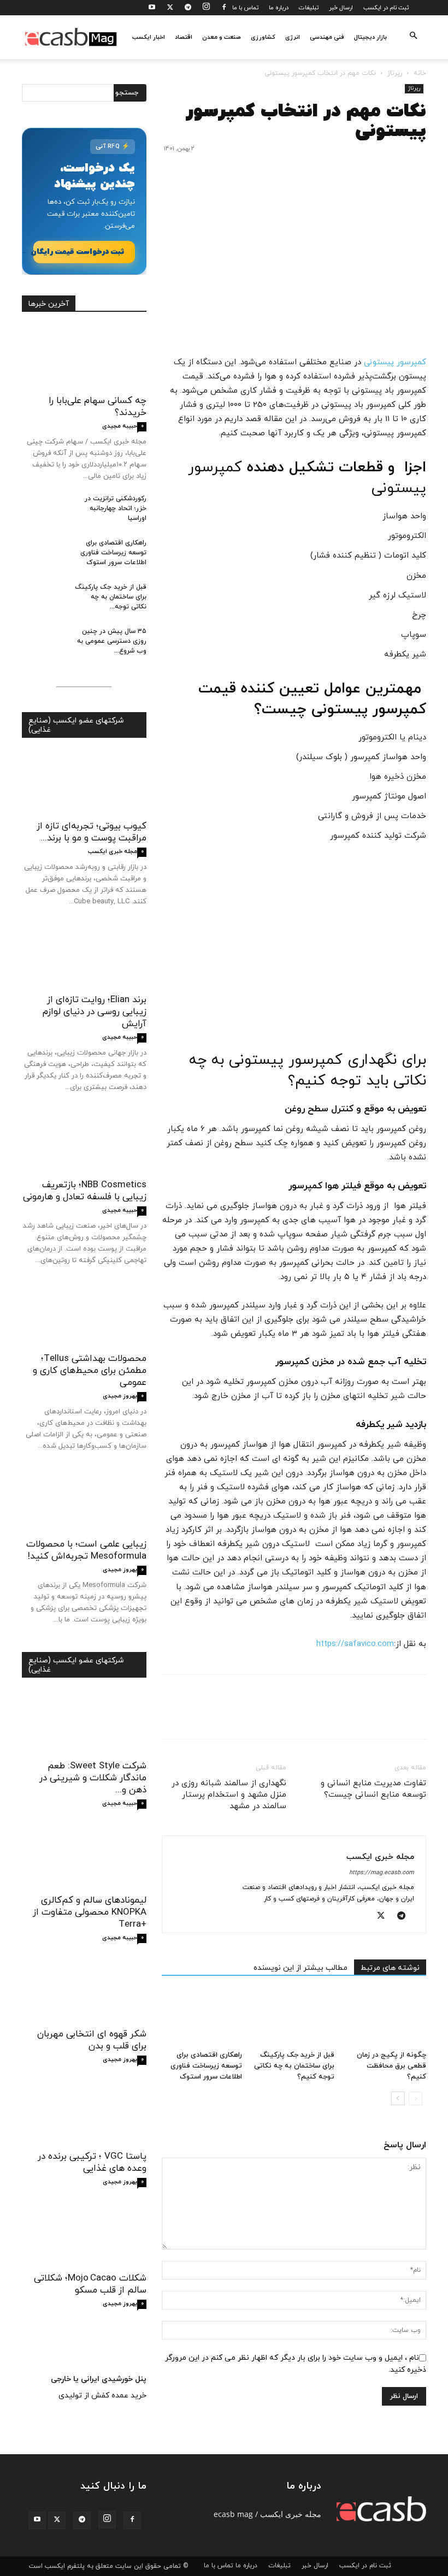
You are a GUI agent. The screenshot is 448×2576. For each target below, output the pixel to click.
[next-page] (398, 2098)
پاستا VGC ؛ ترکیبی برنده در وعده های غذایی (92, 2163)
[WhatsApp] (340, 1716)
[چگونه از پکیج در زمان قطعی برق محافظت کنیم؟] (386, 2018)
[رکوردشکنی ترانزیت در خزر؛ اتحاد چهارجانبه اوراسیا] (44, 509)
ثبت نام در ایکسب (386, 8)
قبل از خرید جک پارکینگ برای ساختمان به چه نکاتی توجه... (111, 597)
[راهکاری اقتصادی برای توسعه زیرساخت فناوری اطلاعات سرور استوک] (202, 2018)
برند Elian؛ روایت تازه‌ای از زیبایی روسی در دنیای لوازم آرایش (95, 1012)
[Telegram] (188, 8)
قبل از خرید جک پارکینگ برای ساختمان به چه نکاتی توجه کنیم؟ (294, 2066)
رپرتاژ (395, 73)
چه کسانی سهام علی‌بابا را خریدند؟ (98, 407)
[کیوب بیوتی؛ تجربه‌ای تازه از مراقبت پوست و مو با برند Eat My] (84, 783)
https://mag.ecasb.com (382, 1873)
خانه (420, 73)
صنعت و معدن (222, 37)
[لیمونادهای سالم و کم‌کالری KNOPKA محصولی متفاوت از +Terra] (84, 1857)
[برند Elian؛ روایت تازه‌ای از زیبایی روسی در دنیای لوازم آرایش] (84, 956)
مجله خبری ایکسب (380, 1857)
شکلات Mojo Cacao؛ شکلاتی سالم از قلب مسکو (90, 2284)
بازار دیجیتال (370, 37)
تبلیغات (309, 8)
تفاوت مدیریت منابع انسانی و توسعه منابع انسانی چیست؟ (373, 1789)
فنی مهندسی (327, 37)
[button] (413, 37)
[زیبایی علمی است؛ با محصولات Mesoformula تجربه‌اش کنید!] (84, 1500)
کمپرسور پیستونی (395, 362)
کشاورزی (263, 37)
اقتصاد (184, 37)
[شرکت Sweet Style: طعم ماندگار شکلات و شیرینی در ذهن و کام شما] (84, 1723)
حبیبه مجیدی (120, 426)
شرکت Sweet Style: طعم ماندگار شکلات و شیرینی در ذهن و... (93, 1778)
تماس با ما (245, 8)
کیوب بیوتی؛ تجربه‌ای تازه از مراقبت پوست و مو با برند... (92, 832)
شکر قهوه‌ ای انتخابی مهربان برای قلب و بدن (92, 2040)
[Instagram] (206, 8)
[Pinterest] (365, 1716)
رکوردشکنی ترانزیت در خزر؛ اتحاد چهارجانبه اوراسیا (116, 508)
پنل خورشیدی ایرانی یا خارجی (99, 2379)
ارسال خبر (341, 8)
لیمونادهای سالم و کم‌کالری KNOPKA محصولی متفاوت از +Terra (90, 1912)
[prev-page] (415, 2098)
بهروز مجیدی (120, 1396)
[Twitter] (170, 8)
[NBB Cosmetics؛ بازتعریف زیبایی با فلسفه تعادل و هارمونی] (84, 1142)
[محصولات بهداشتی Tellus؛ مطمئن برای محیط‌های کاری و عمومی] (84, 1315)
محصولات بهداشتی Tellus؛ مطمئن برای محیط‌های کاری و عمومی (90, 1371)
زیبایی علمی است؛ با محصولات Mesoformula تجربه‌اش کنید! (86, 1550)
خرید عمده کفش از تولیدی (102, 2396)
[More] (314, 1716)
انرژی (293, 37)
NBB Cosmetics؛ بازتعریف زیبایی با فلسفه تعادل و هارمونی (85, 1191)
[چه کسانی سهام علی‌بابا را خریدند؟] (84, 357)
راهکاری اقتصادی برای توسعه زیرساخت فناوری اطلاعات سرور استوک (206, 2066)
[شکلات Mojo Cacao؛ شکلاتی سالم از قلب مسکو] (84, 2235)
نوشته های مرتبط (390, 1968)
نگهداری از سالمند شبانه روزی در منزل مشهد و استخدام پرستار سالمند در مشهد (229, 1795)
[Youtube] (152, 8)
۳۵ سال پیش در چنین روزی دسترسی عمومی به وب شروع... (112, 641)
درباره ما (279, 8)
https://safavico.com (355, 1644)
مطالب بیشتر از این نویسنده (300, 1968)
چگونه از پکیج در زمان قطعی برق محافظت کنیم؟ (391, 2066)
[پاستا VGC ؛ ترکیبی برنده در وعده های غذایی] (84, 2113)
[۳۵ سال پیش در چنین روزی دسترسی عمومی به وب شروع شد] (44, 642)
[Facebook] (224, 8)
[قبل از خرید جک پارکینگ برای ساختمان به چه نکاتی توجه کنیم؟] (294, 2018)
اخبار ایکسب (149, 37)
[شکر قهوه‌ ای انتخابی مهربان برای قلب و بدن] (84, 1991)
